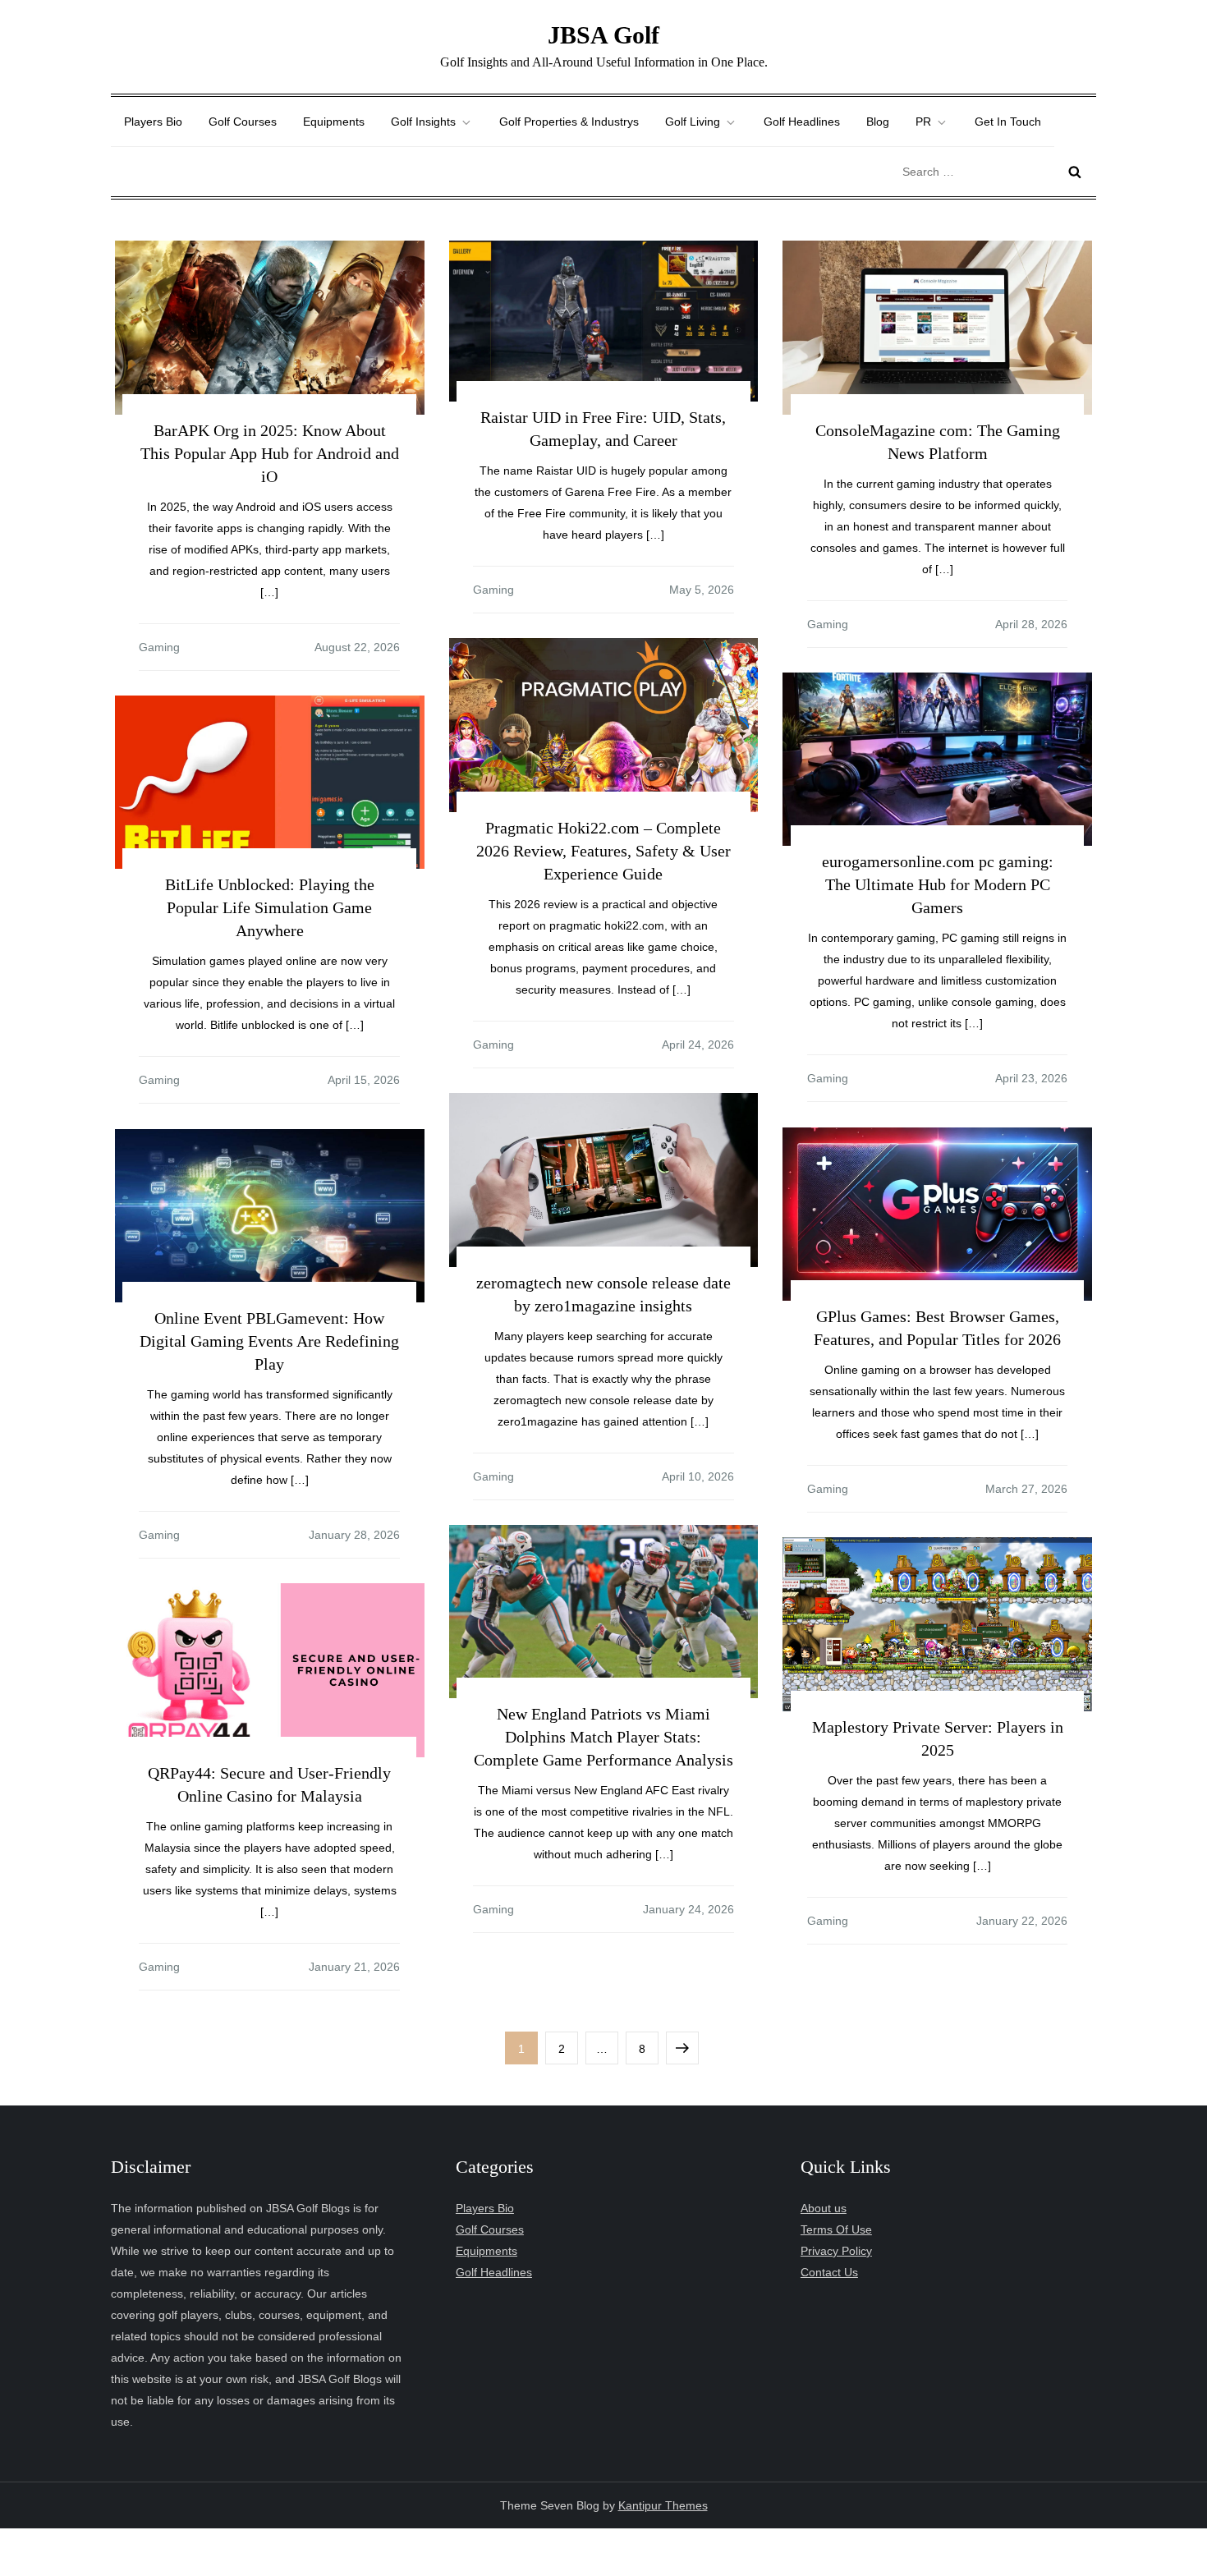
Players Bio (153, 122)
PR (923, 122)
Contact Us (829, 2272)
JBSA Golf (603, 35)
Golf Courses (243, 122)
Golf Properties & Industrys (569, 122)
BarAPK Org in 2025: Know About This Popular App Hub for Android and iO (270, 453)
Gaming (159, 647)
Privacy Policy (836, 2251)
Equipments (334, 122)
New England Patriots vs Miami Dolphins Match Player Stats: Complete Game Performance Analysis (603, 1737)
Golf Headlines (802, 122)
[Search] (1075, 172)
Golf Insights (423, 122)
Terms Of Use (836, 2229)
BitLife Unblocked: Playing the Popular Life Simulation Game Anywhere (270, 907)
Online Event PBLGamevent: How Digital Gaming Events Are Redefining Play (269, 1341)
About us (824, 2208)
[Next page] (682, 2048)
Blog (878, 122)
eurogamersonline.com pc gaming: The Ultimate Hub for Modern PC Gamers (938, 884)
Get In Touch (1008, 122)
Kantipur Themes (663, 2505)
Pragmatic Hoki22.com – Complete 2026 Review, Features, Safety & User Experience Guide (603, 851)
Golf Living (693, 122)
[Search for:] (995, 171)
